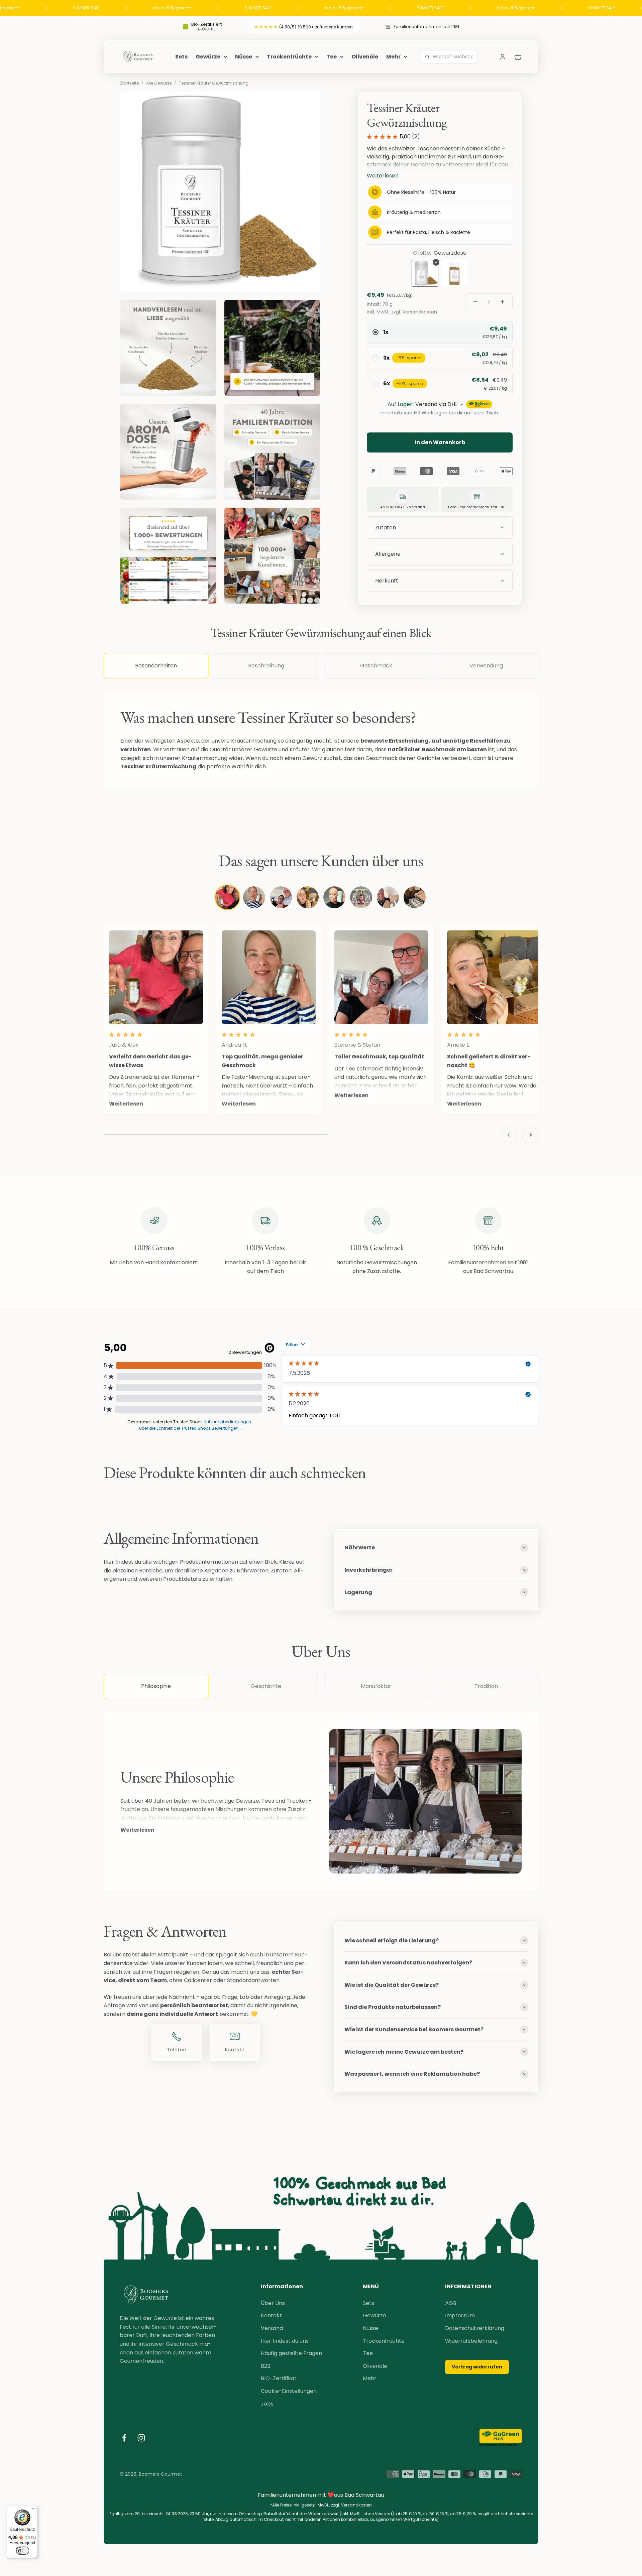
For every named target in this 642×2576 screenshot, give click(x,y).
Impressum (460, 2315)
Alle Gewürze (159, 83)
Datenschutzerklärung (475, 2328)
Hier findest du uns (285, 2341)
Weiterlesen (137, 1830)
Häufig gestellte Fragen (291, 2353)
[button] (440, 581)
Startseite (129, 83)
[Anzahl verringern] (475, 302)
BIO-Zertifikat (279, 2378)
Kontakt (271, 2315)
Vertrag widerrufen (477, 2367)
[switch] (22, 2551)
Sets (181, 57)
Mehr (393, 57)
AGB (451, 2303)
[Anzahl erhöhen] (503, 302)
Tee (332, 57)
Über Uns (273, 2303)
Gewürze (208, 57)
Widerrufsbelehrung (471, 2341)
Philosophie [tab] (156, 1686)
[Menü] (34, 2510)
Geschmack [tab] (376, 666)
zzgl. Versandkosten (414, 312)
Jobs (267, 2404)
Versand (272, 2328)
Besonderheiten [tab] (156, 666)
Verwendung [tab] (486, 666)
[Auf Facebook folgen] (124, 2438)
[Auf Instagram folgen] (141, 2438)
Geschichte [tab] (266, 1686)
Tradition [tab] (486, 1686)
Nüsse (244, 57)
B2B (266, 2366)
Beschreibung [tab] (266, 666)
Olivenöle (365, 57)
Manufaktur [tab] (376, 1686)
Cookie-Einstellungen (289, 2391)
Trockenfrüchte (289, 57)
